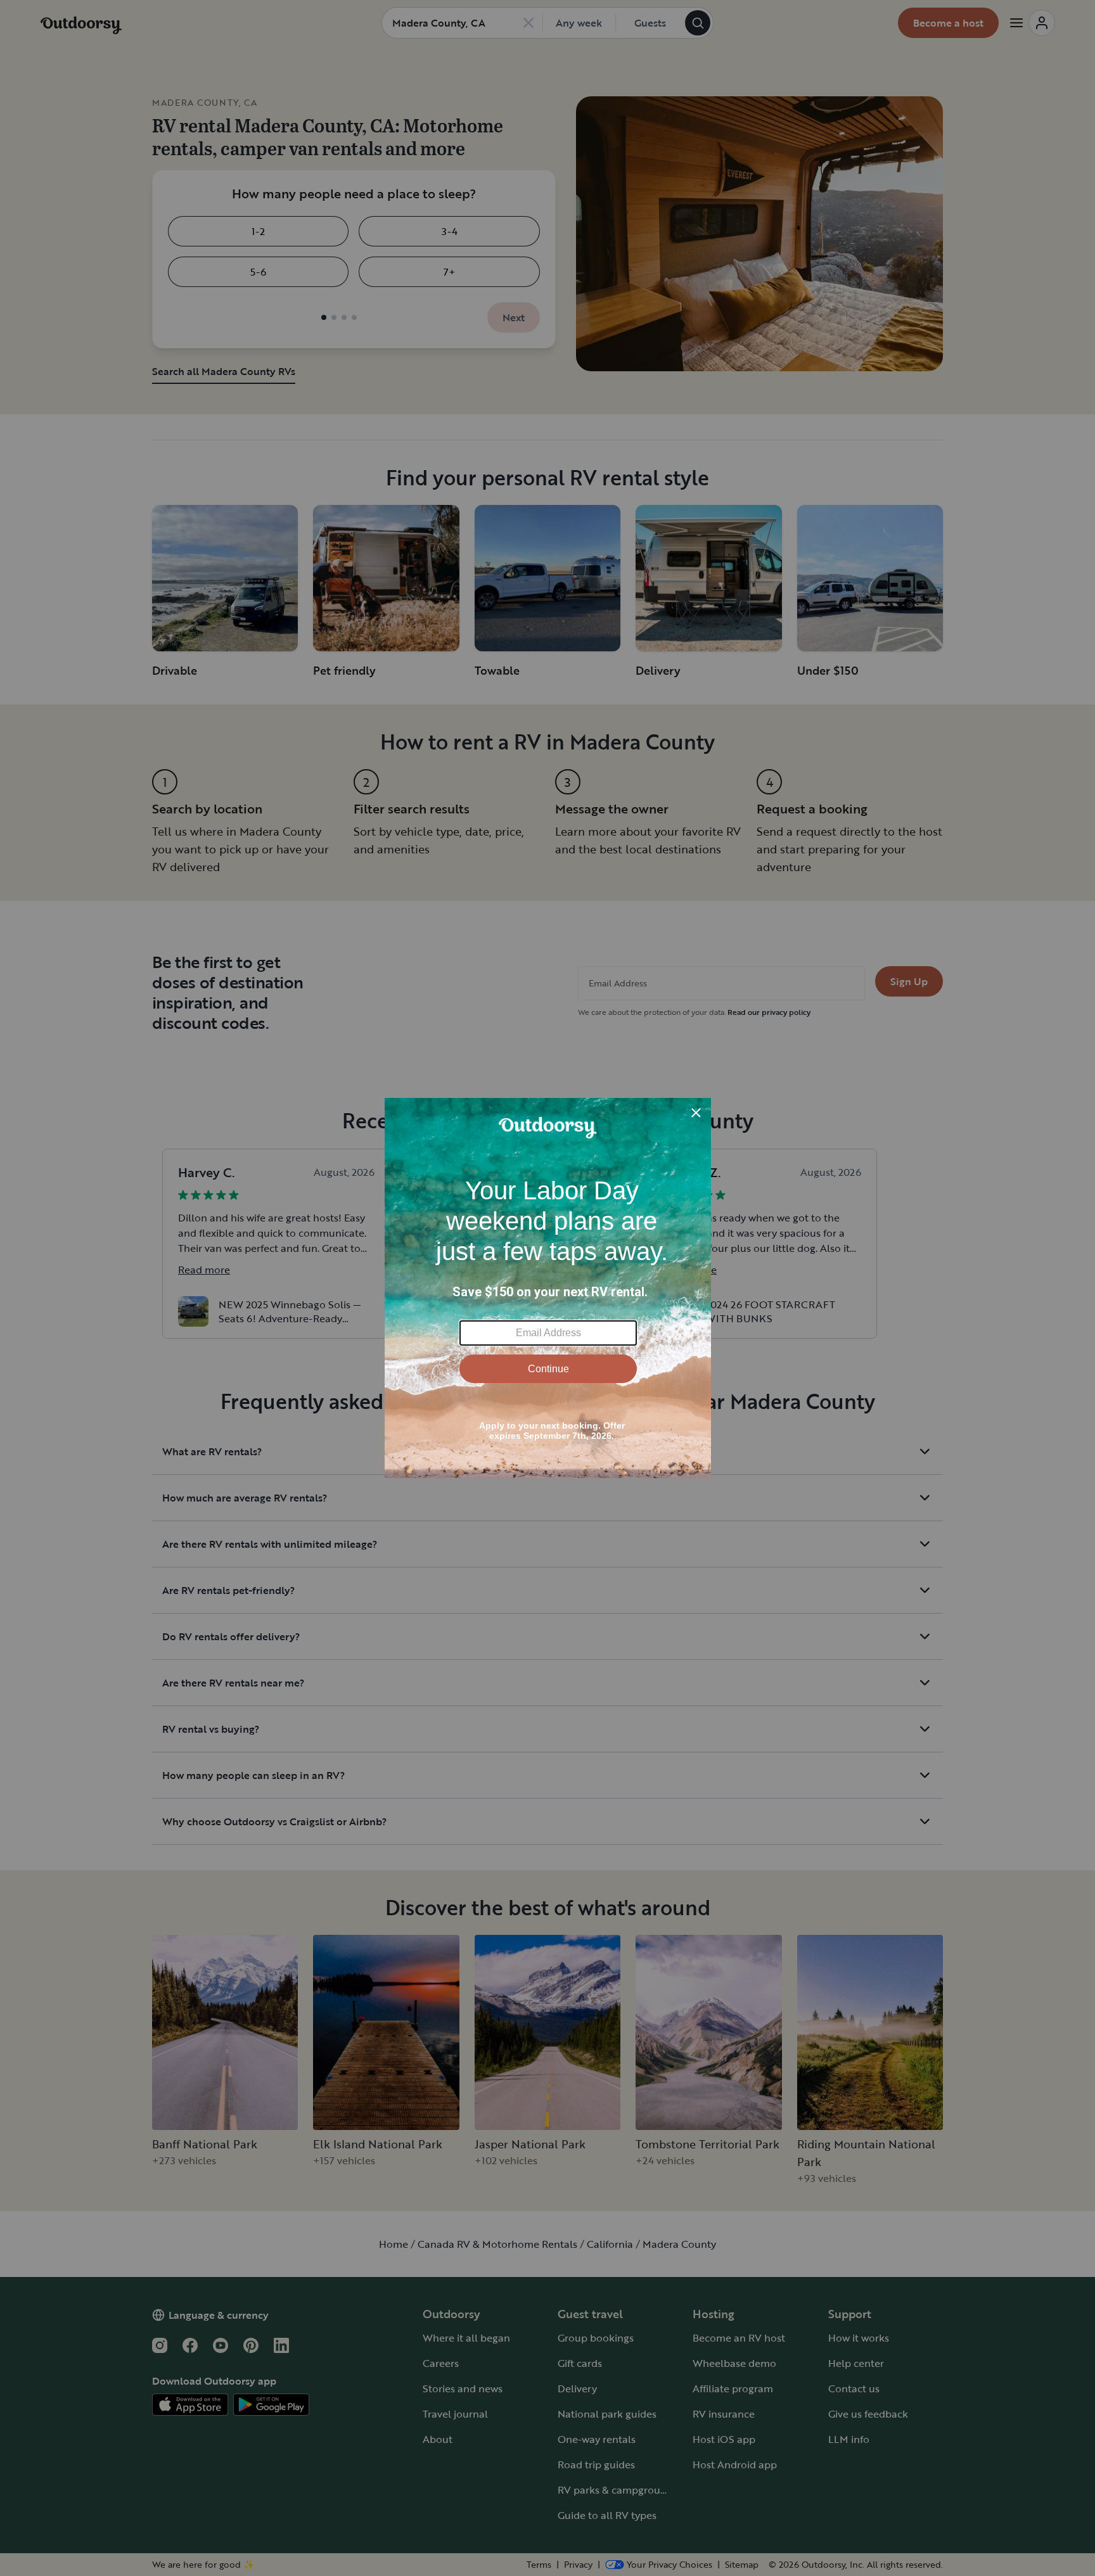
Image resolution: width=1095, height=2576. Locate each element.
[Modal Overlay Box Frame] (548, 1288)
